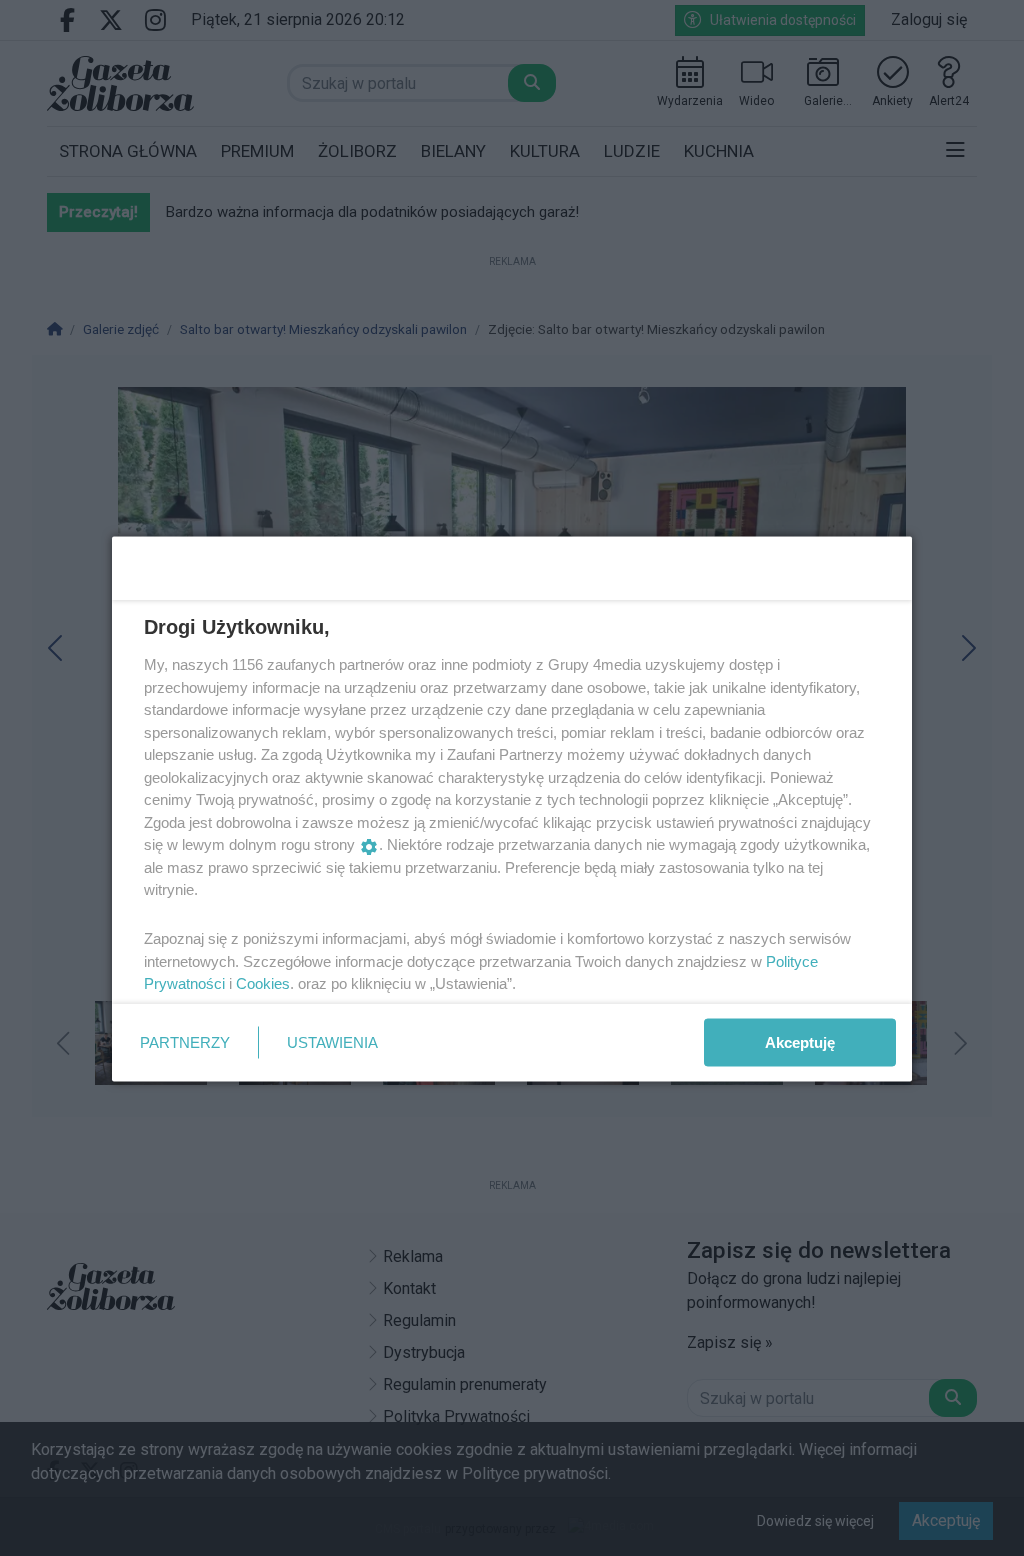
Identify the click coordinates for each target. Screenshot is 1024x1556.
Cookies (263, 983)
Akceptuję (800, 1041)
